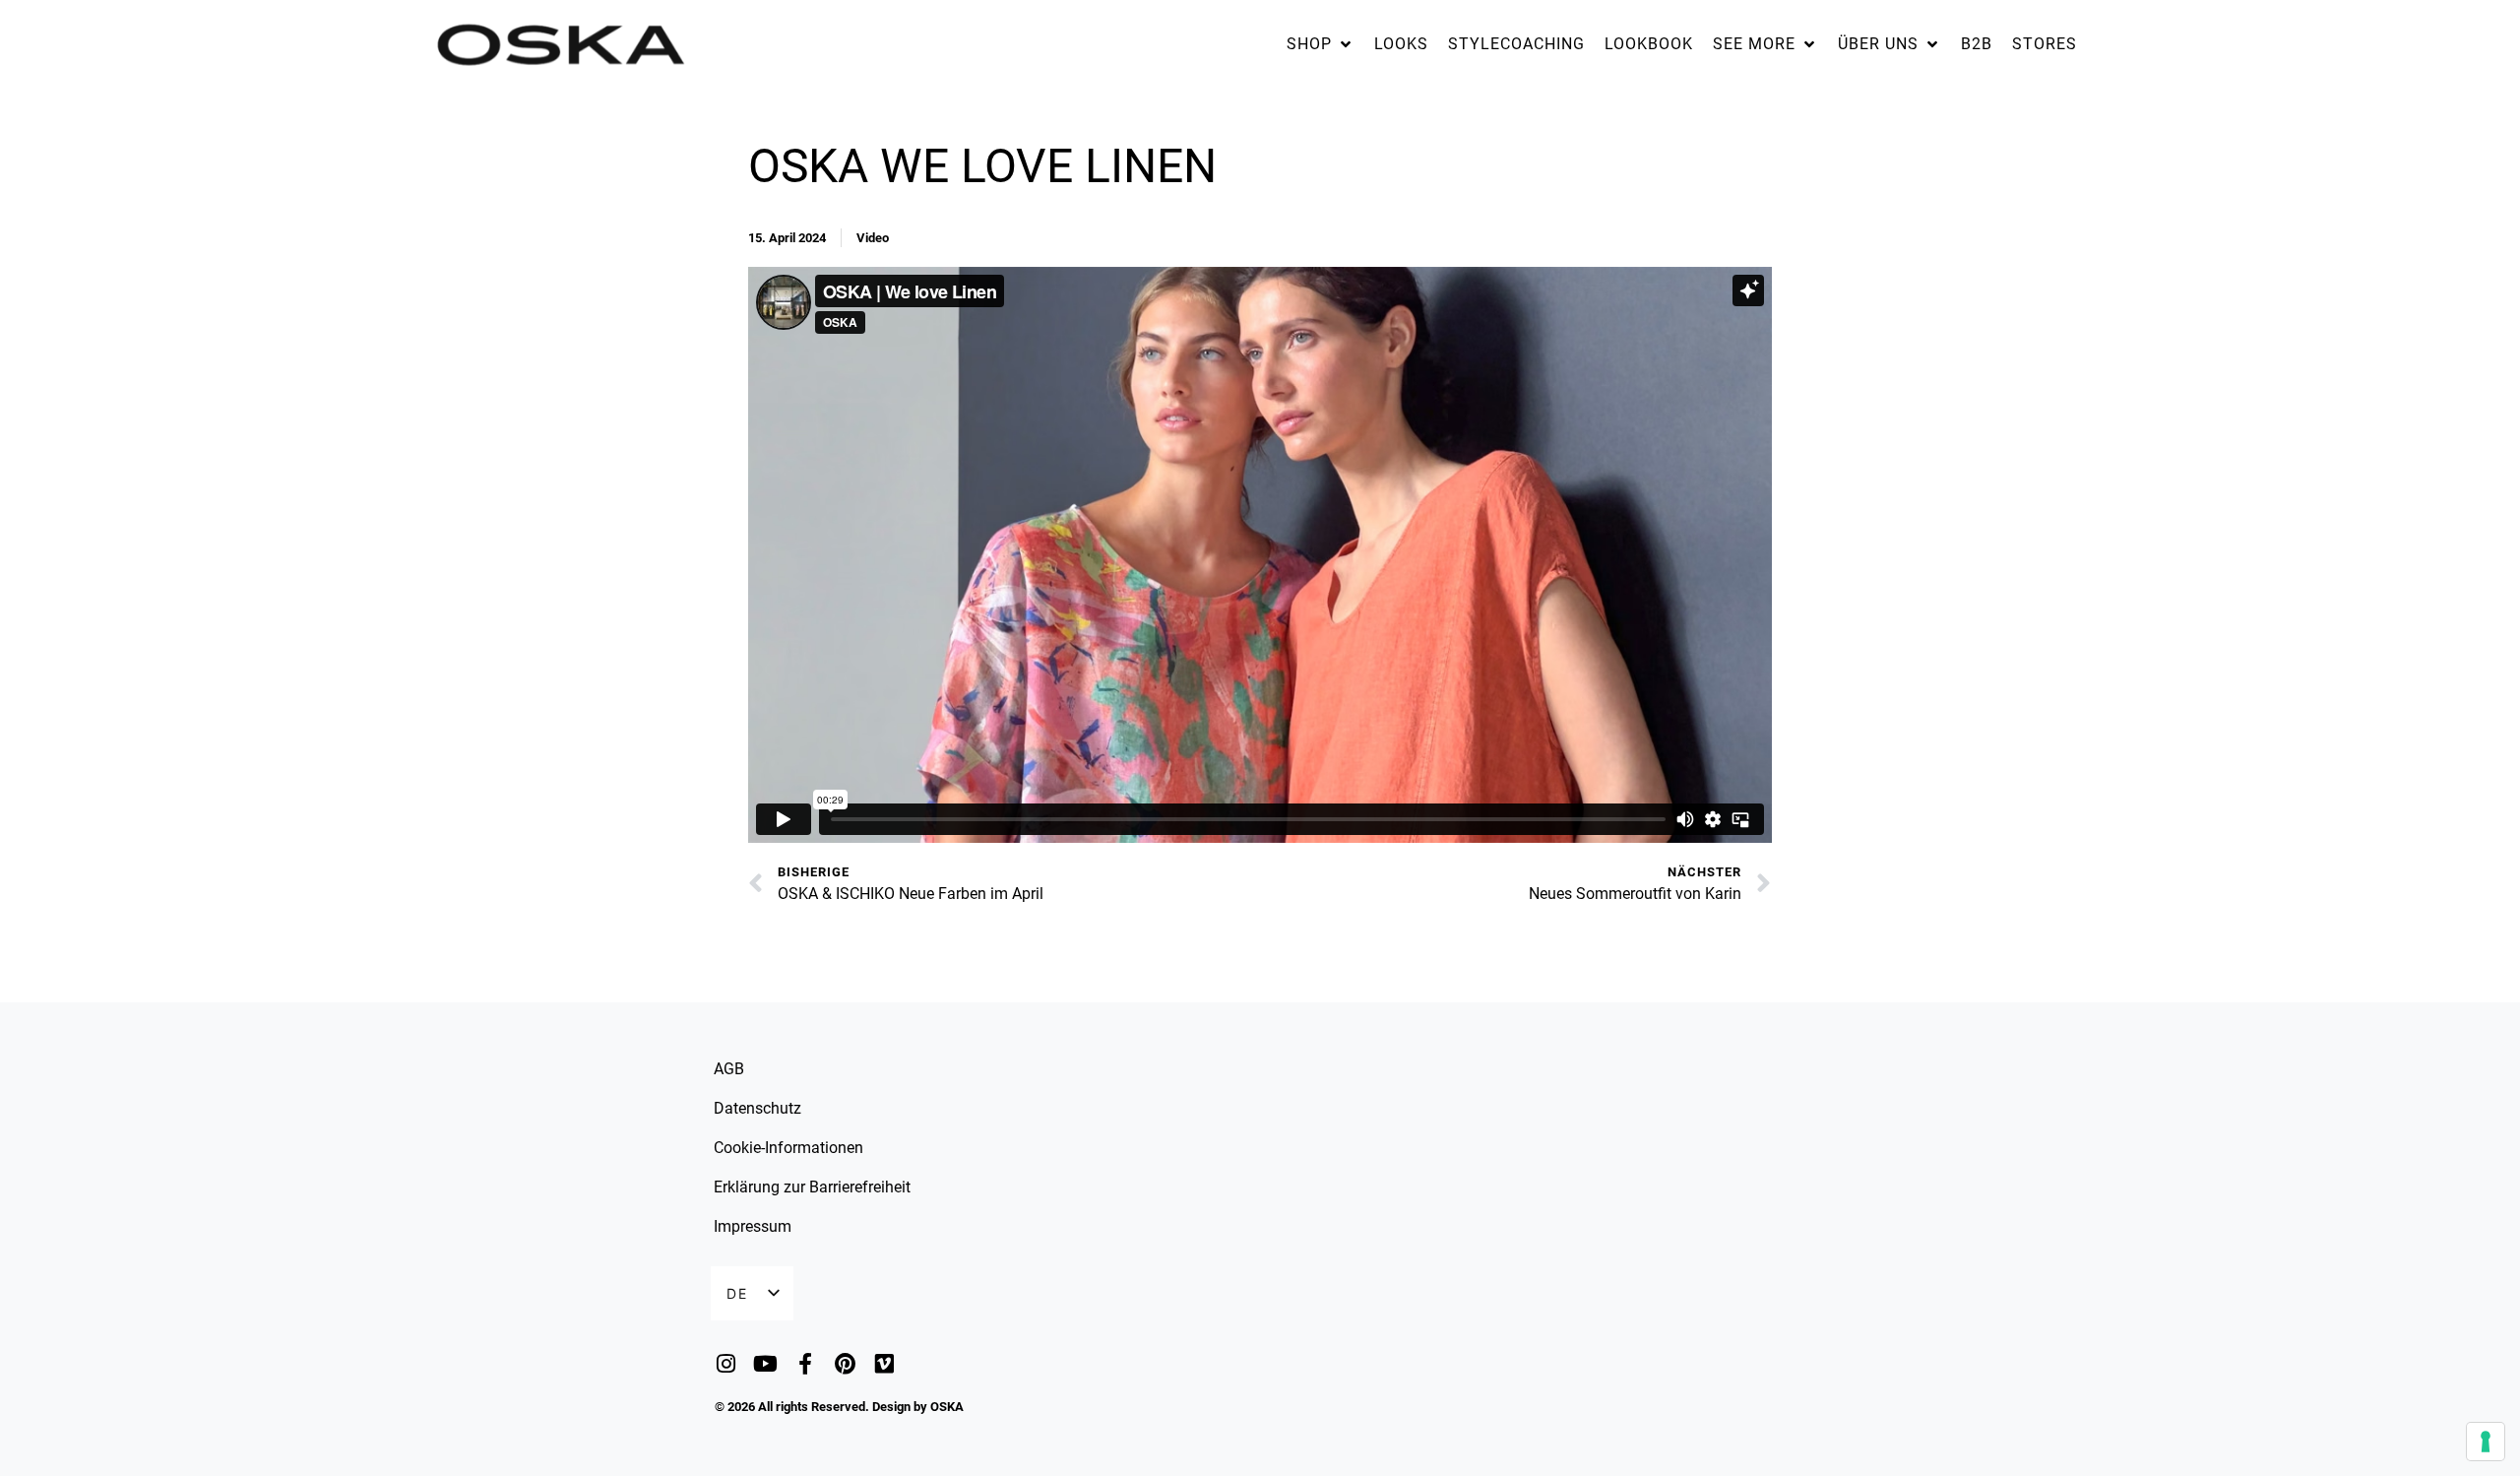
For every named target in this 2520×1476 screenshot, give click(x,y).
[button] (1321, 44)
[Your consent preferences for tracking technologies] (2486, 1442)
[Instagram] (726, 1364)
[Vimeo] (884, 1364)
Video (873, 238)
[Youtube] (765, 1364)
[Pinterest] (845, 1364)
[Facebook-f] (805, 1364)
